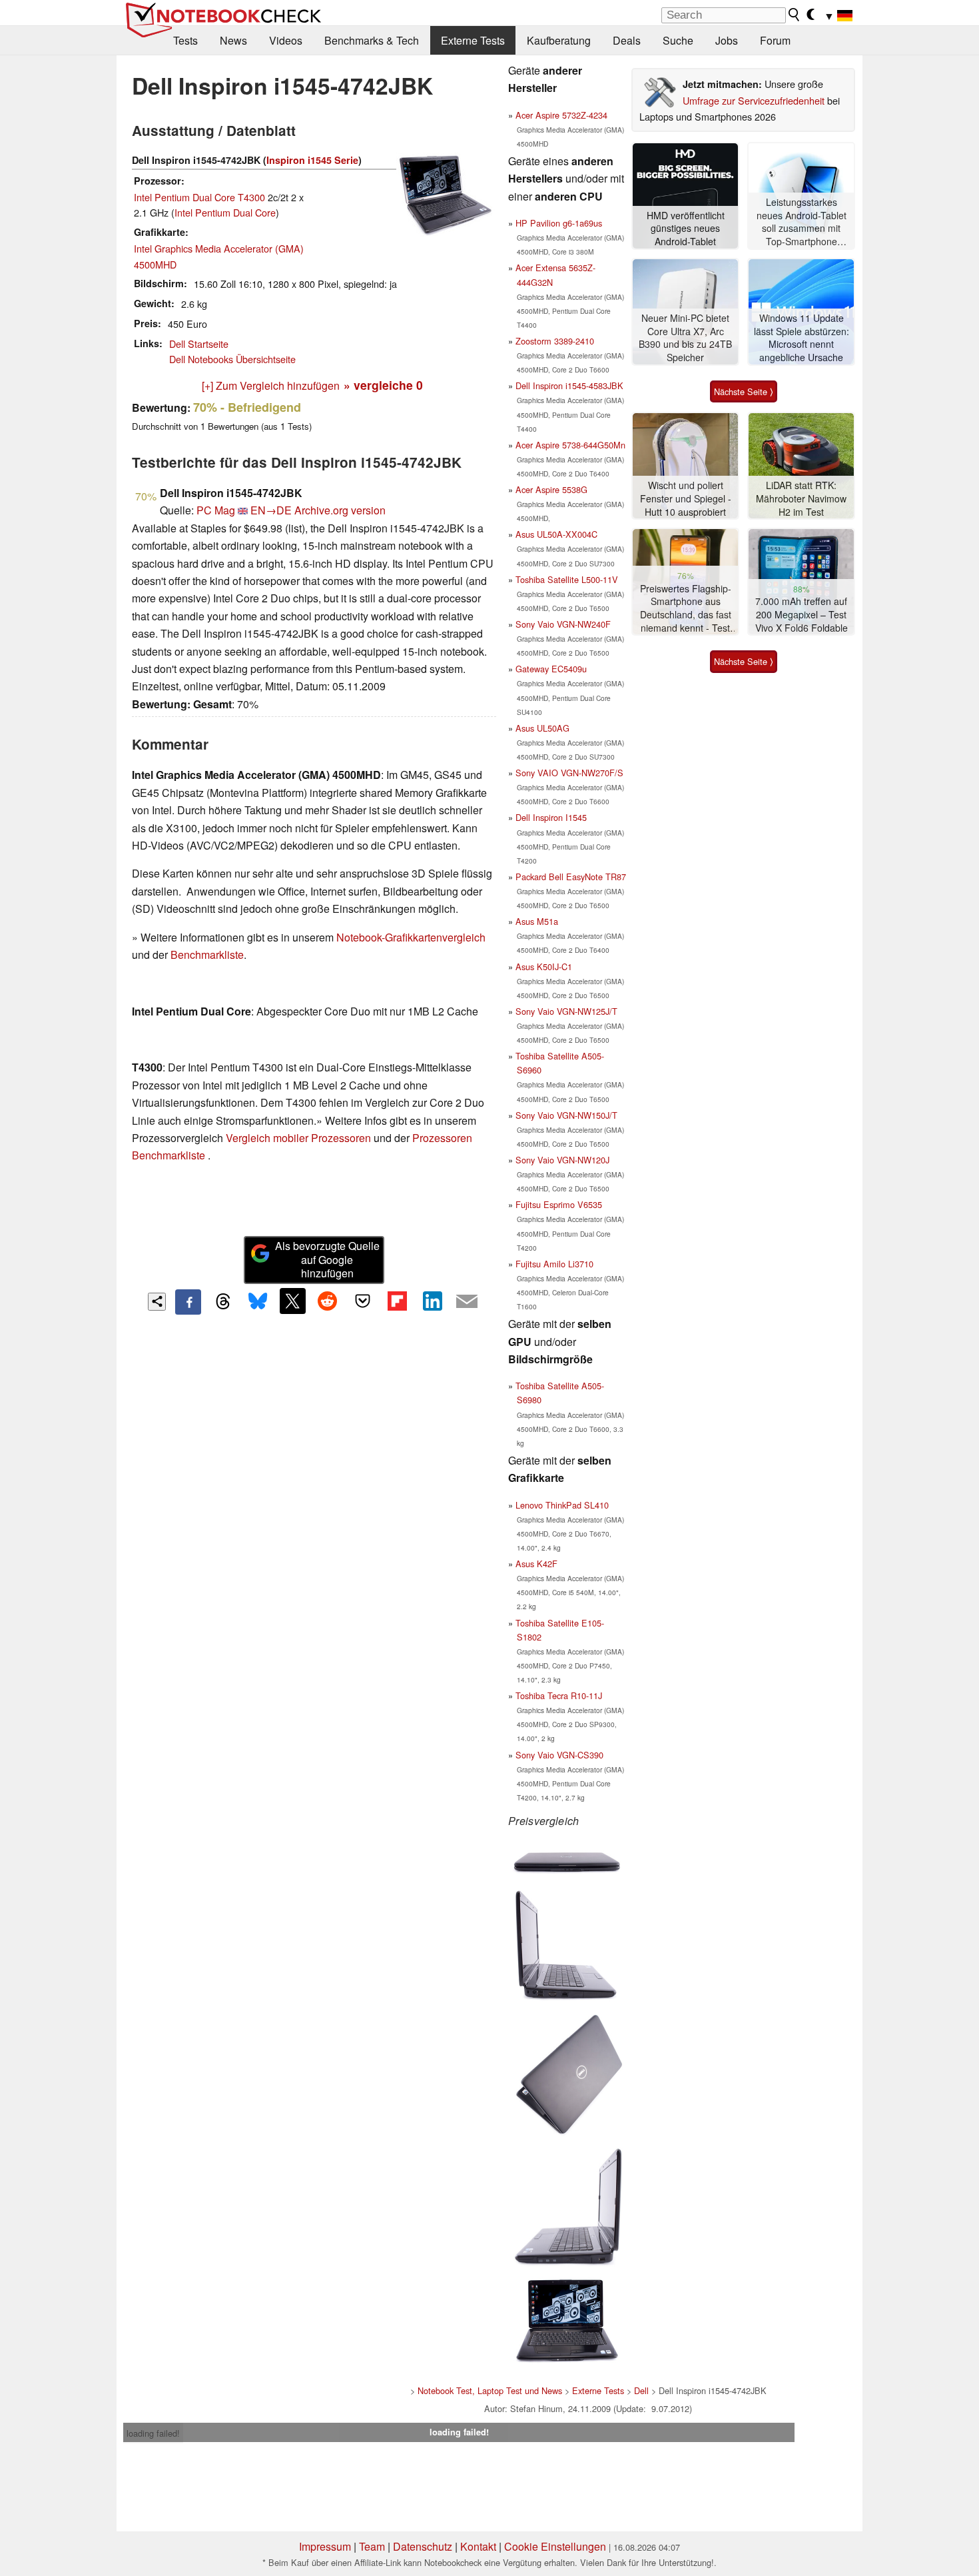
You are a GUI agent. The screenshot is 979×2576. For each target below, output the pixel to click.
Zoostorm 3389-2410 (555, 341)
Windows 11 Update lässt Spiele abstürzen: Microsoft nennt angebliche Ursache (802, 338)
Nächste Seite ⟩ (744, 391)
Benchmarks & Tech (372, 40)
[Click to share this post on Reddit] (328, 1301)
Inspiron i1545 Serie (312, 160)
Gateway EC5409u (551, 669)
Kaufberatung (559, 40)
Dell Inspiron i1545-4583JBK (569, 385)
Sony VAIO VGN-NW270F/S (569, 773)
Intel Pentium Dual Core (225, 212)
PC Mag (216, 510)
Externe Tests (473, 40)
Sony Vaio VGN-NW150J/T (566, 1115)
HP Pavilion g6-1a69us (559, 223)
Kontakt (478, 2546)
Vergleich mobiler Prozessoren (298, 1138)
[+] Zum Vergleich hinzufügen (271, 385)
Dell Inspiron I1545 (551, 817)
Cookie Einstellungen (555, 2546)
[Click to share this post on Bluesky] (258, 1302)
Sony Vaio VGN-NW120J (562, 1160)
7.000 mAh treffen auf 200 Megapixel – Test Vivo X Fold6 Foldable (802, 614)
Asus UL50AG (542, 728)
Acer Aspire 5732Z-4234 (561, 115)
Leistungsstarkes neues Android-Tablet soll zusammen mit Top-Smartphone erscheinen (802, 222)
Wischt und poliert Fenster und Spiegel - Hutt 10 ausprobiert (686, 498)
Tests (185, 40)
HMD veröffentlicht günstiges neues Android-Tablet (686, 229)
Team (372, 2546)
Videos (286, 40)
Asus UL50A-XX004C (556, 534)
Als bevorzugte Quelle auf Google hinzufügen (327, 1260)
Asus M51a (537, 921)
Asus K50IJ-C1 (544, 966)
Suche (678, 40)
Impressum (325, 2546)
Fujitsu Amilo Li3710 (554, 1264)
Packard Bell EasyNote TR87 (571, 877)
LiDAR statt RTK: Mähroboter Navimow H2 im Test (801, 498)
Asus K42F (536, 1564)
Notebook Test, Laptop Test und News (490, 2390)
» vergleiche (383, 385)
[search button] (795, 15)
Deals (627, 40)
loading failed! (153, 2433)
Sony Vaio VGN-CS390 (559, 1755)
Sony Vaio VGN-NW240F (563, 624)
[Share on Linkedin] (432, 1301)
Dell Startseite (199, 343)
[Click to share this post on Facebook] (188, 1302)
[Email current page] (467, 1302)
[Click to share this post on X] (292, 1301)
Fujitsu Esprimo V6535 (559, 1204)
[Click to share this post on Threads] (223, 1302)
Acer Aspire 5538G (551, 489)
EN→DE (271, 510)
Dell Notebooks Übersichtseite (232, 359)
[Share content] (157, 1302)
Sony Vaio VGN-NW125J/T (566, 1011)
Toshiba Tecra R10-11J (559, 1695)
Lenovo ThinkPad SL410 (562, 1505)
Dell (641, 2390)
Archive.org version (340, 510)
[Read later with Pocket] (362, 1301)
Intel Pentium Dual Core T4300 (199, 197)
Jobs (727, 40)
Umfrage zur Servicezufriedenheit (754, 100)
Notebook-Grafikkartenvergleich (411, 937)
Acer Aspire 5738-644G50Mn (570, 445)
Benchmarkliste (207, 955)
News (233, 40)
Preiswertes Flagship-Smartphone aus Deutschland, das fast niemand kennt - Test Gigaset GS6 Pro (686, 609)
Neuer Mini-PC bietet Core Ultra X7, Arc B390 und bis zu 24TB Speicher (685, 338)
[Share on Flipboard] (397, 1301)
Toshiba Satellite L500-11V (567, 579)
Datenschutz (423, 2546)
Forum (775, 40)
